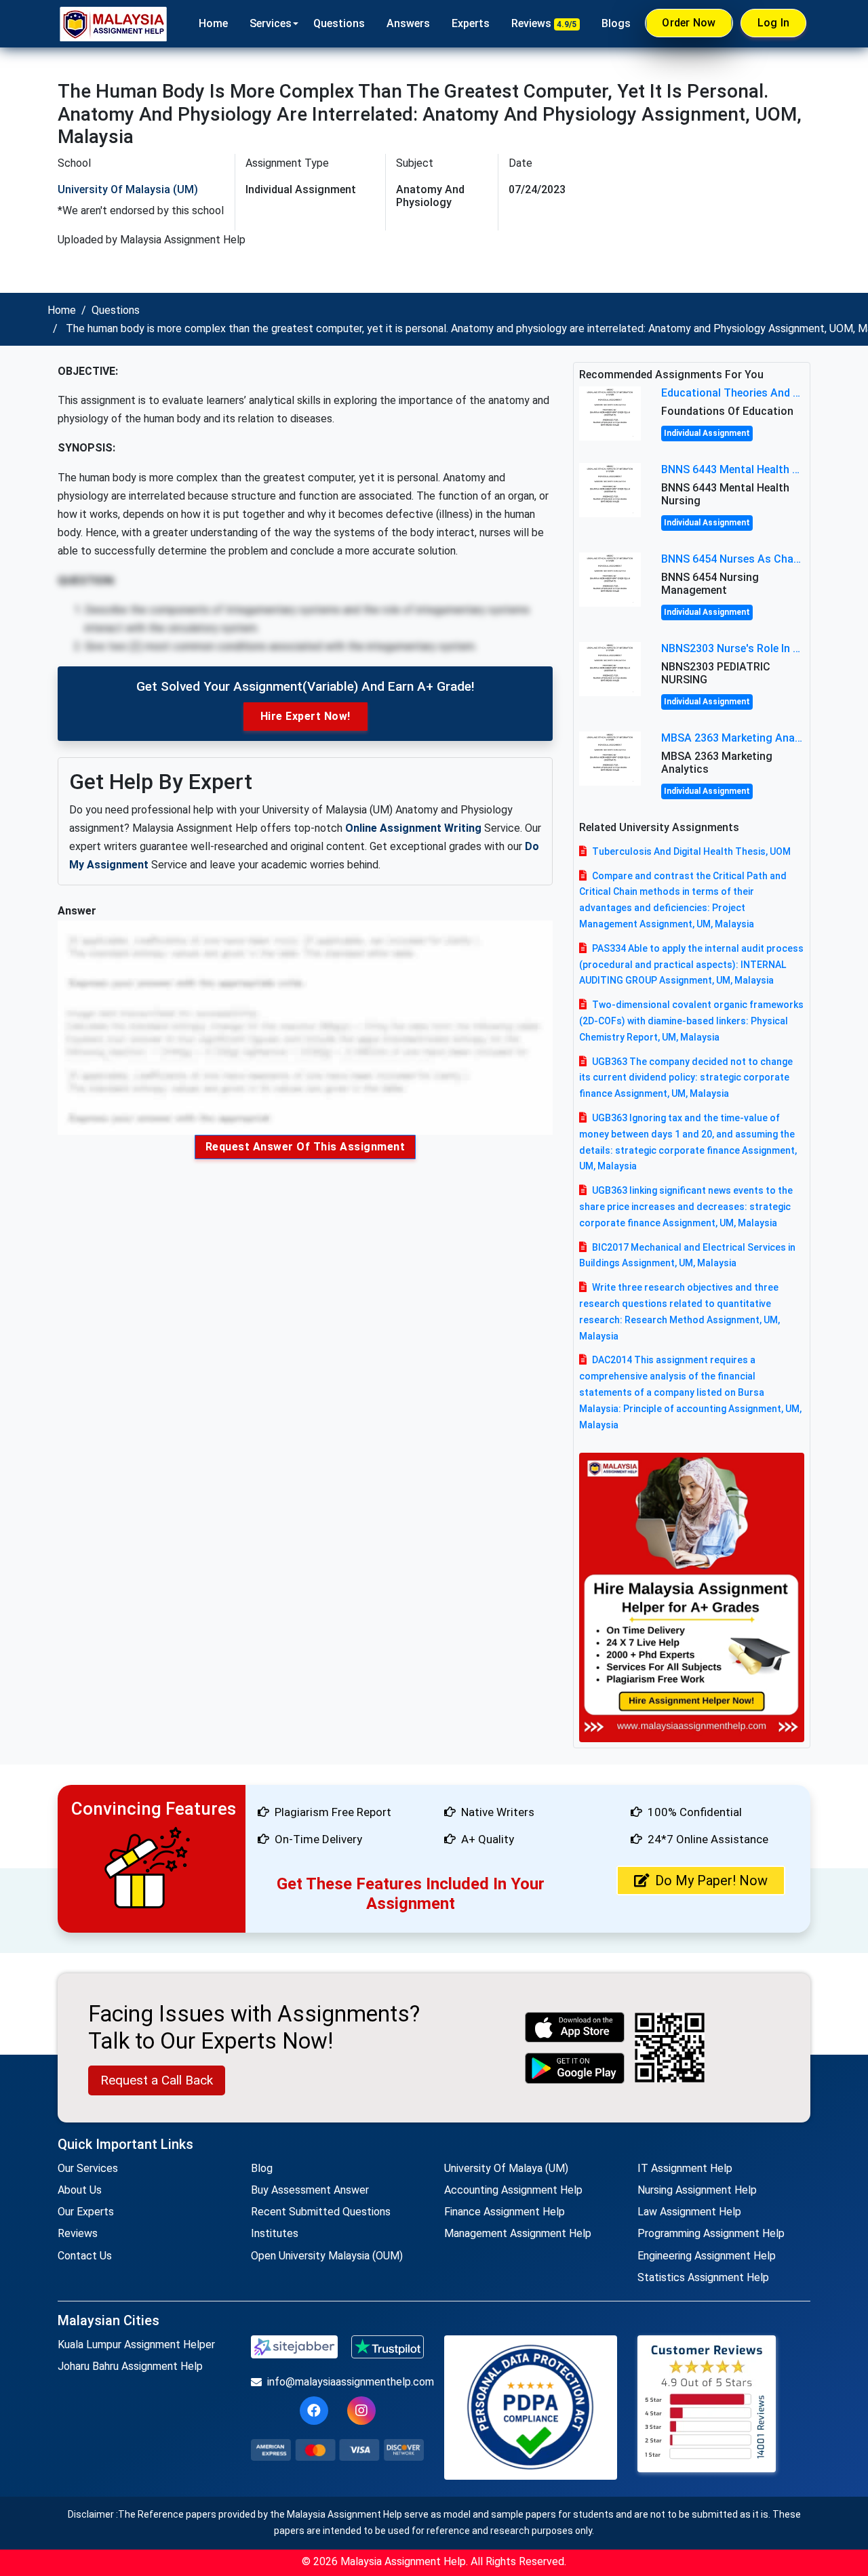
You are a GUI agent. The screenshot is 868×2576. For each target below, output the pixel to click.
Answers (408, 23)
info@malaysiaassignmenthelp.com (346, 2382)
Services (271, 23)
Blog (262, 2168)
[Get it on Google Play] (575, 2068)
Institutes (275, 2233)
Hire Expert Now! (305, 716)
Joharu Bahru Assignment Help (130, 2366)
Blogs (616, 23)
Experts (471, 23)
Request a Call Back (157, 2080)
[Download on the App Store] (575, 2027)
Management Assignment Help (518, 2233)
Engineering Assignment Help (707, 2256)
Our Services (88, 2168)
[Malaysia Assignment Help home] (113, 24)
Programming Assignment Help (711, 2233)
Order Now (689, 23)
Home (213, 23)
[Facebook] (314, 2411)
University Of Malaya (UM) (506, 2168)
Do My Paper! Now (711, 1880)
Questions (339, 23)
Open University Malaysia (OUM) (327, 2256)
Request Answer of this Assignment (305, 1147)
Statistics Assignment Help (703, 2277)
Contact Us (85, 2256)
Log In (774, 23)
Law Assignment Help (689, 2212)
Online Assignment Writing (413, 828)
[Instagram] (361, 2411)
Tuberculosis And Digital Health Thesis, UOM (691, 851)
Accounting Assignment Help (513, 2190)
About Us (80, 2190)
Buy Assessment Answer (310, 2190)
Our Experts (86, 2212)
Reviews (544, 23)
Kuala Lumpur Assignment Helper (136, 2344)
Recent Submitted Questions (321, 2212)
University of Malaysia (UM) (128, 189)
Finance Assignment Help (505, 2212)
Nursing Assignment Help (697, 2190)
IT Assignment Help (685, 2168)
